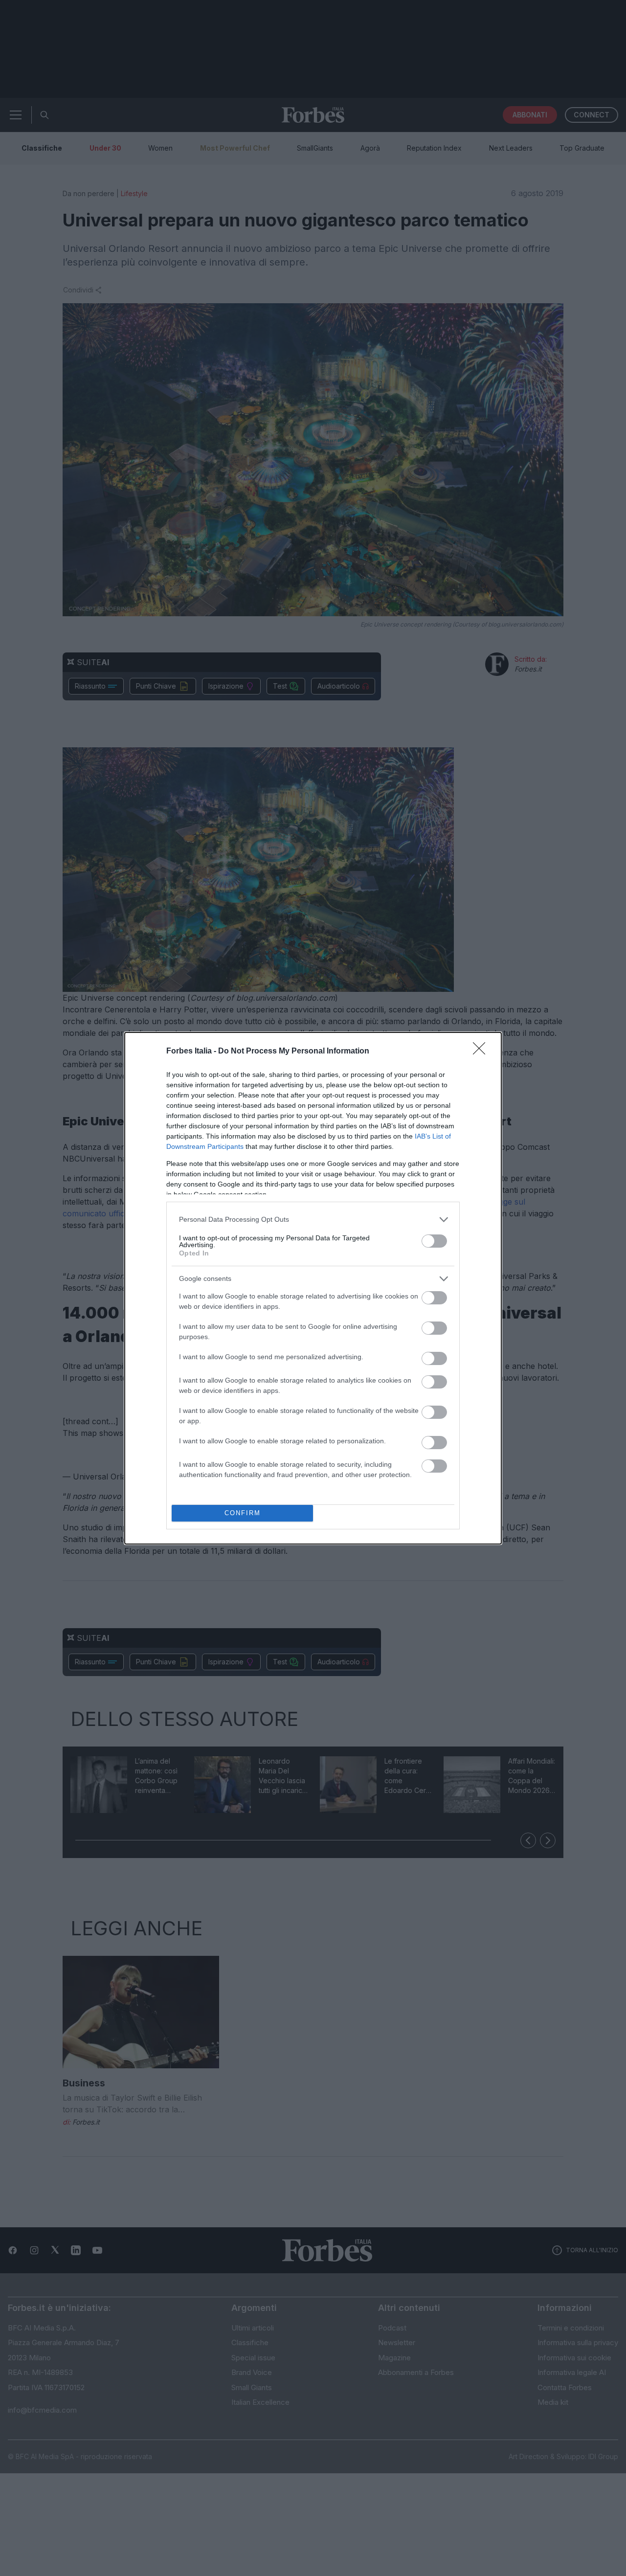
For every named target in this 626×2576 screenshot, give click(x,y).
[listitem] (313, 1220)
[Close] (482, 1052)
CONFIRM (243, 1513)
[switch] (434, 1241)
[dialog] (313, 1288)
